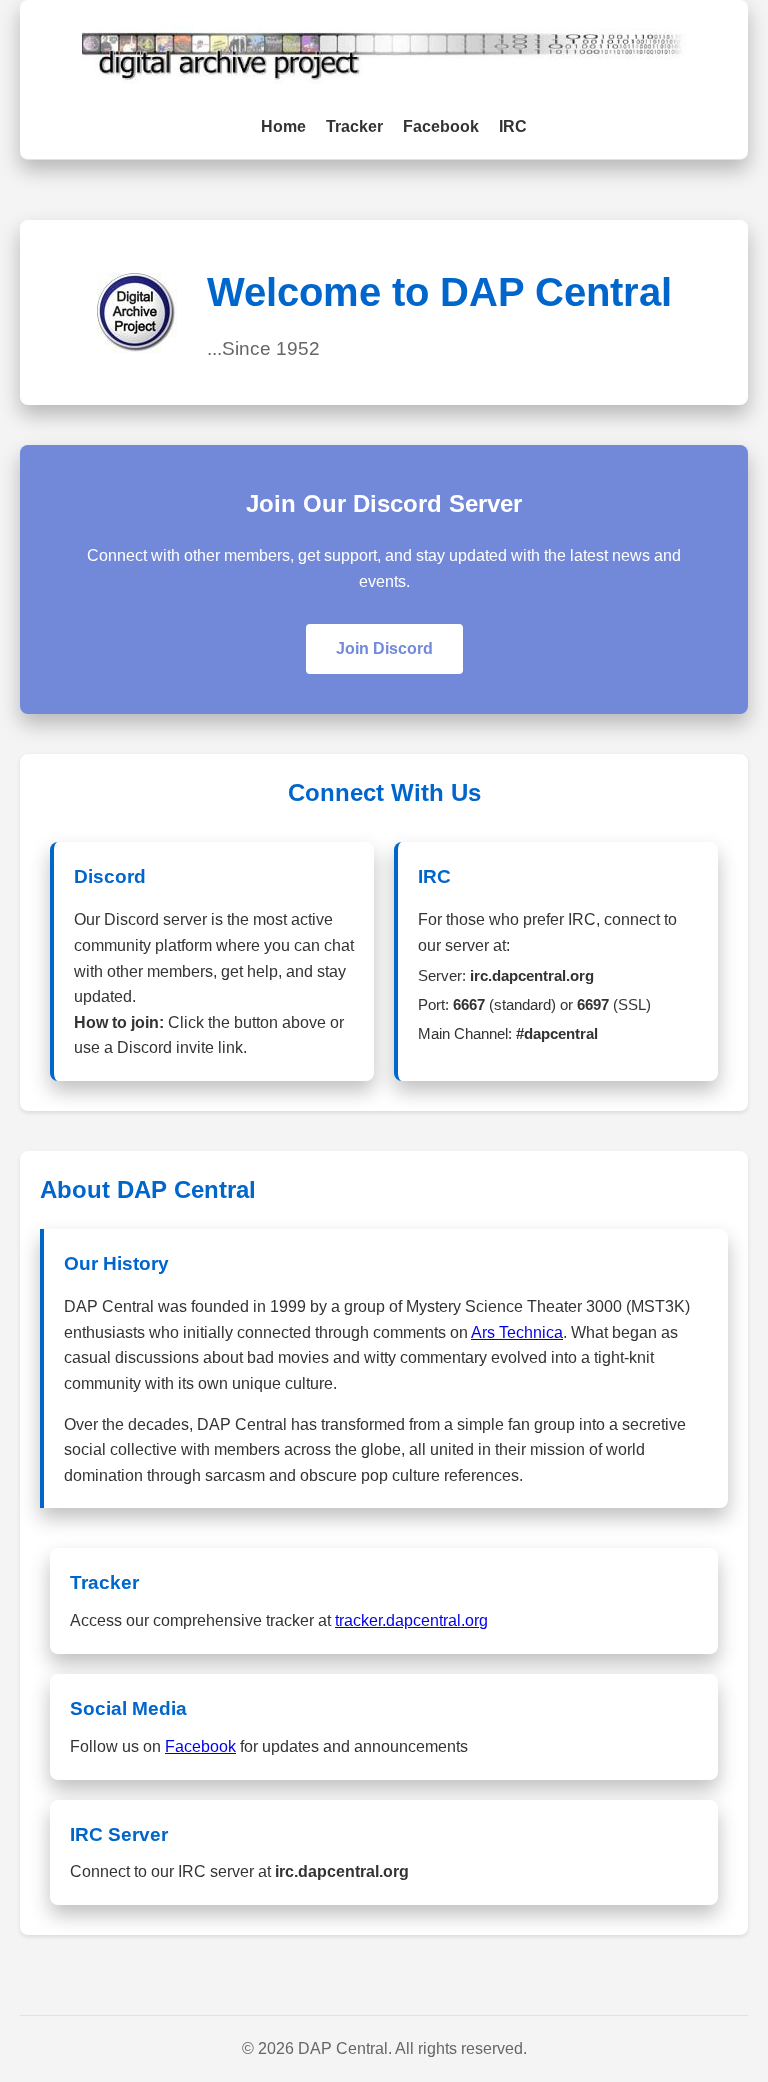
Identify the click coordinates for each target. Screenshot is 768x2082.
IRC (513, 126)
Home (283, 126)
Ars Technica (517, 1332)
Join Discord (384, 648)
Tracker (354, 126)
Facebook (441, 126)
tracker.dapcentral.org (411, 1620)
